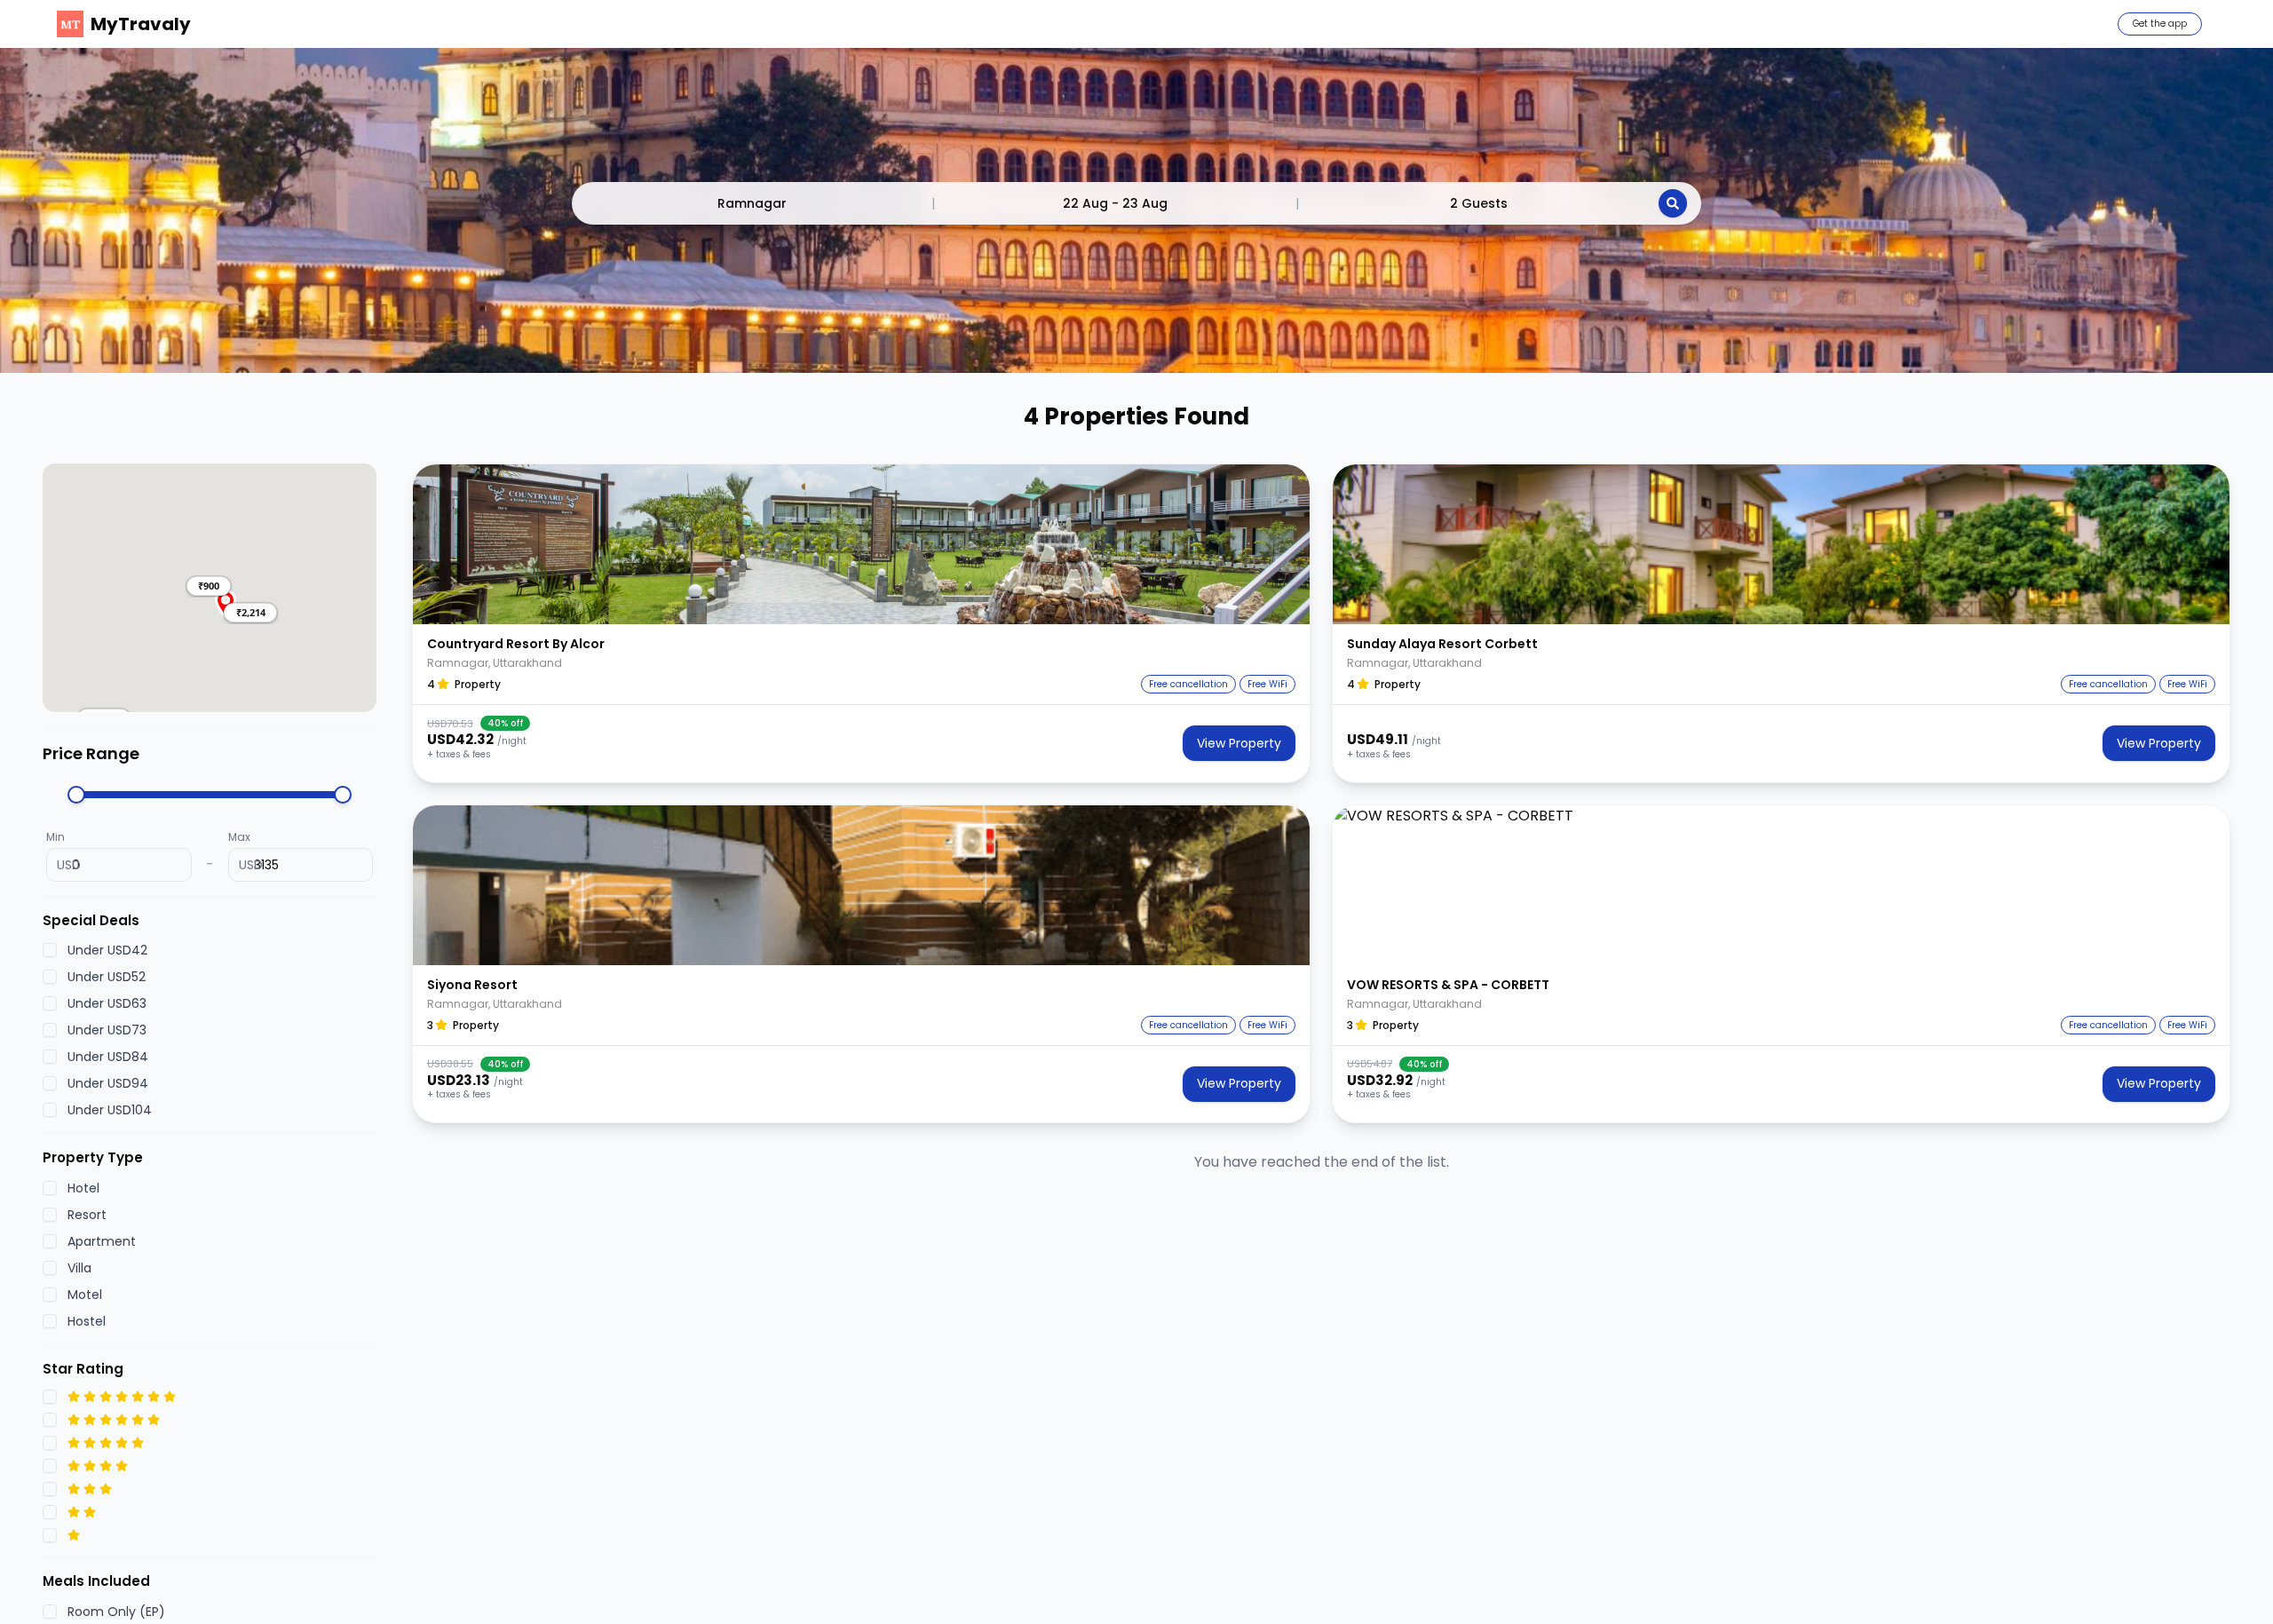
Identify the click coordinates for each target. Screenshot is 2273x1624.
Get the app (2160, 24)
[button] (209, 586)
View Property (1239, 743)
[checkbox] (50, 950)
